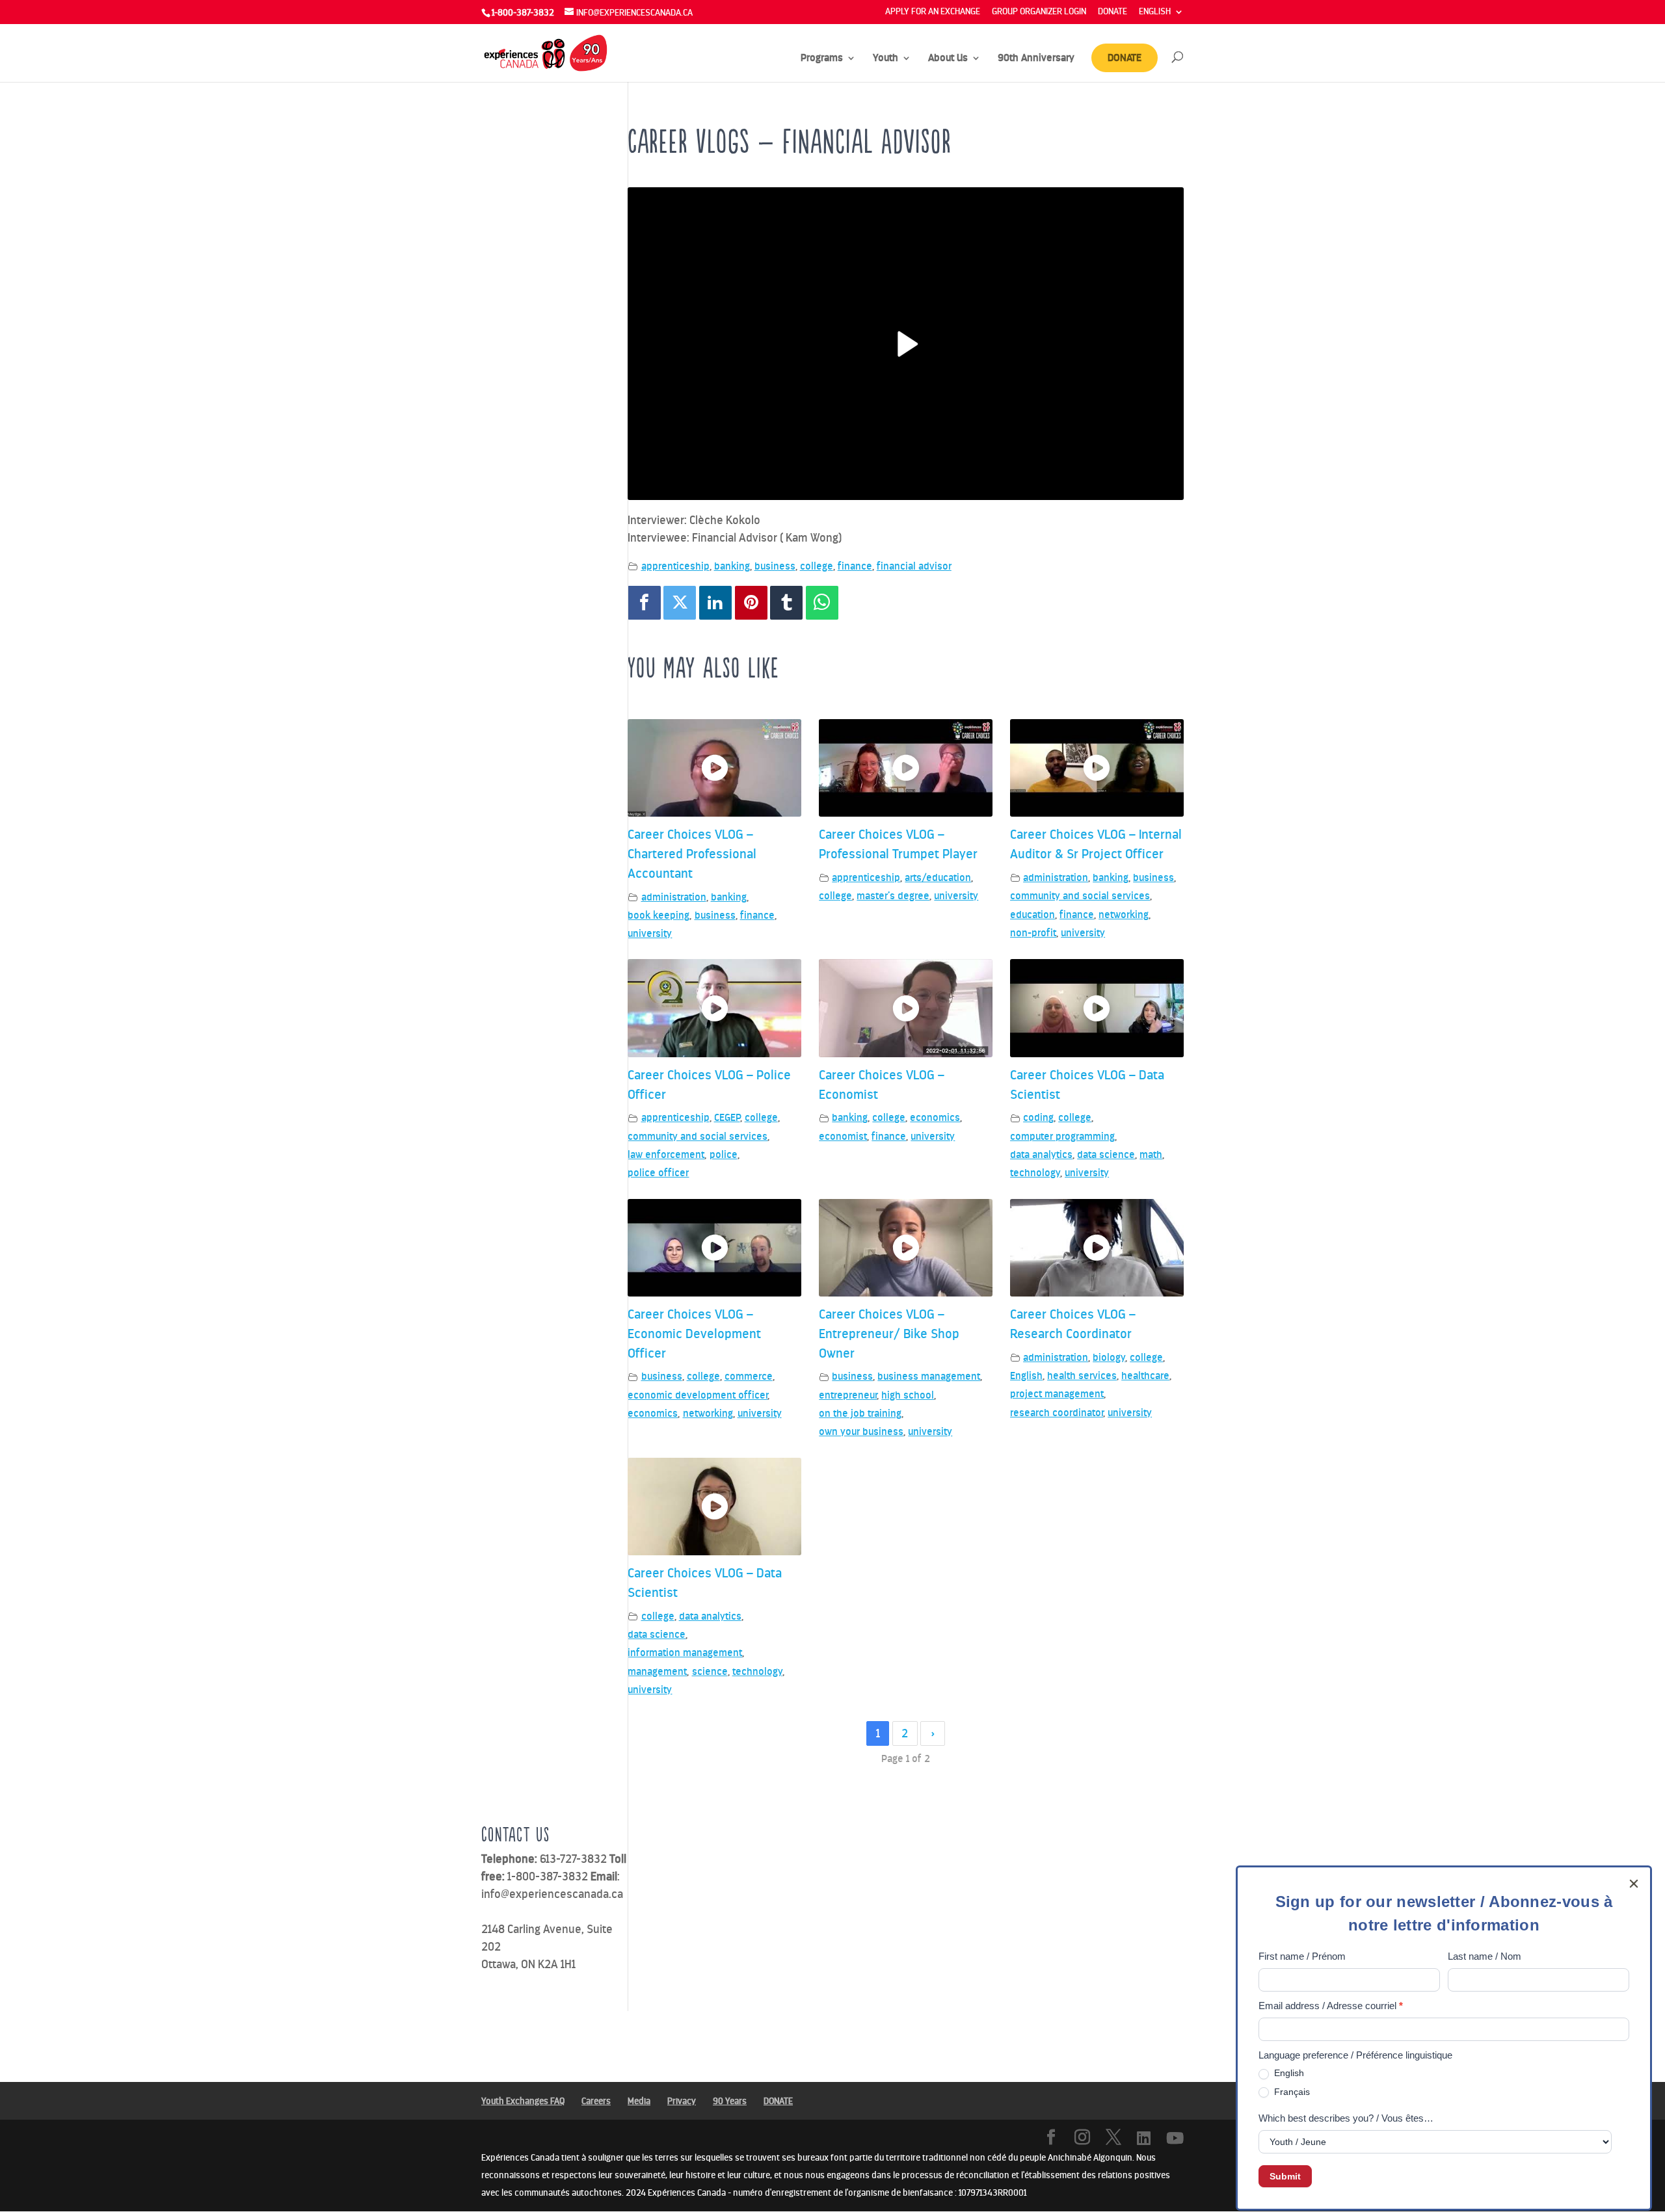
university (650, 933)
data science (1106, 1154)
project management (1057, 1394)
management (657, 1671)
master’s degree (893, 896)
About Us (948, 59)
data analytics (1041, 1154)
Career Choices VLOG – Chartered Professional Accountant (692, 853)
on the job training (860, 1413)
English (1026, 1376)
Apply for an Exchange (933, 12)
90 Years (730, 2101)
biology (1109, 1357)
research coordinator (1057, 1413)
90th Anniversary (1036, 59)
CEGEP (727, 1117)
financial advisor (914, 566)
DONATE (1112, 12)
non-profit (1033, 933)
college (817, 566)
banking (732, 566)
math (1151, 1154)
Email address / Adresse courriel (1331, 2006)
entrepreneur (848, 1395)
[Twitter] (680, 603)
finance (855, 566)
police (724, 1154)
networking (1124, 915)
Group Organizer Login (1039, 12)
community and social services (1080, 896)
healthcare (1145, 1376)
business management (929, 1376)
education (1032, 915)
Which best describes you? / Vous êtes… (1346, 2118)
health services (1082, 1376)
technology (1035, 1173)
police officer (658, 1173)
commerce (749, 1376)
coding (1038, 1117)
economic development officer (698, 1395)
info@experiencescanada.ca (552, 1894)
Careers (596, 2101)
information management (685, 1652)
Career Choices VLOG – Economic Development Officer (694, 1333)
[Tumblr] (786, 603)
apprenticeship (675, 566)
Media (639, 2101)
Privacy (682, 2101)
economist (843, 1136)
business (775, 566)
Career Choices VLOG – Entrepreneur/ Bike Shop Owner (889, 1333)
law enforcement (666, 1154)
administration (674, 897)
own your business (861, 1431)
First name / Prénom (1302, 1956)
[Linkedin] (715, 603)
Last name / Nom (1485, 1956)
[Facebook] (644, 603)
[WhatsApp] (822, 603)
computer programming (1062, 1136)
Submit (1285, 2176)
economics (935, 1117)
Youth (886, 59)
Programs (822, 59)
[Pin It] (751, 603)
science (710, 1671)
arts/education (938, 877)
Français (1291, 2092)
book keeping (659, 915)
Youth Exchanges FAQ (523, 2101)
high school (908, 1395)
